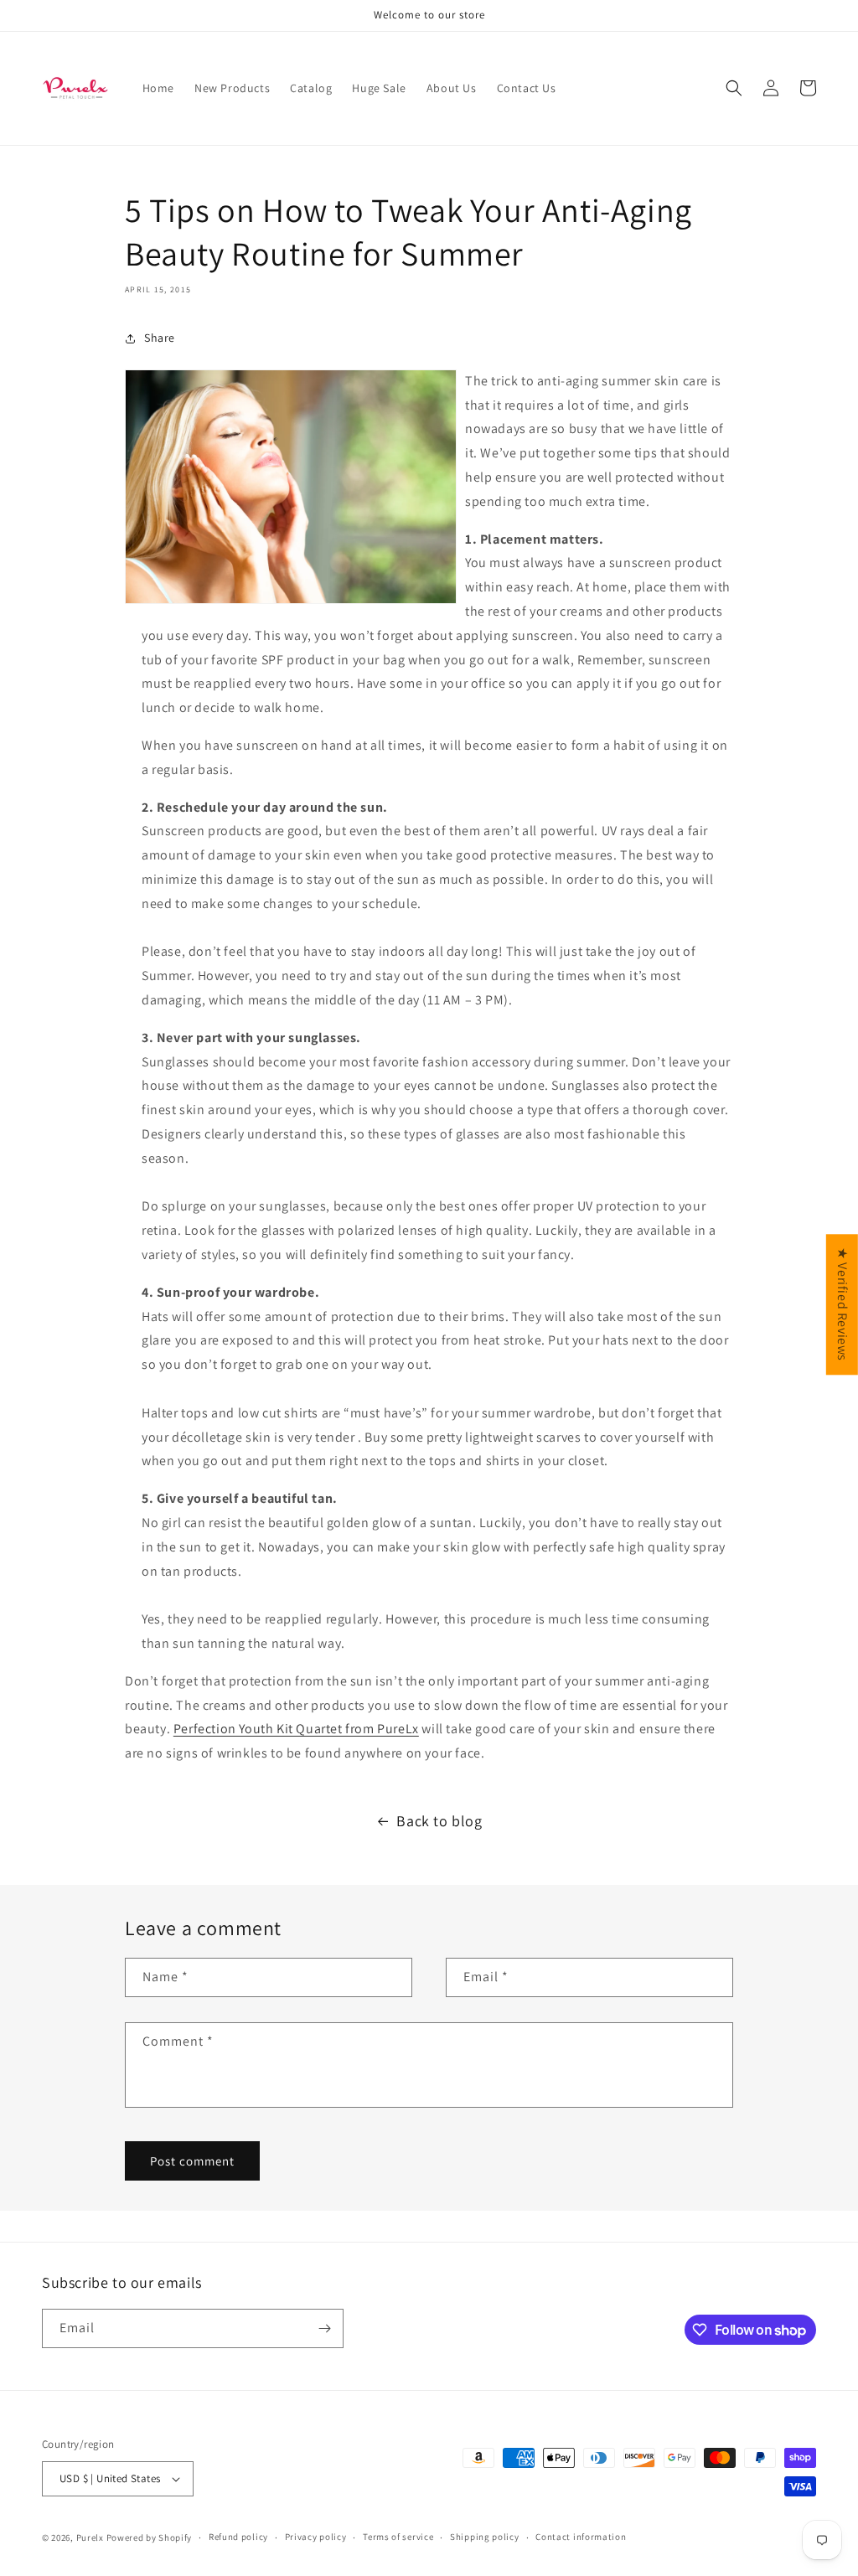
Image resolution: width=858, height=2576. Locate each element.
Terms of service (398, 2537)
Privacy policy (316, 2537)
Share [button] (160, 338)
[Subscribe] (324, 2328)
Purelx (90, 2537)
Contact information (581, 2537)
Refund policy (238, 2537)
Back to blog (439, 1821)
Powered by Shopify (150, 2537)
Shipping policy (485, 2537)
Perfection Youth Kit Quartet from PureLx (296, 1729)
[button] (734, 88)
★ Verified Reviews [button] (842, 1304)
